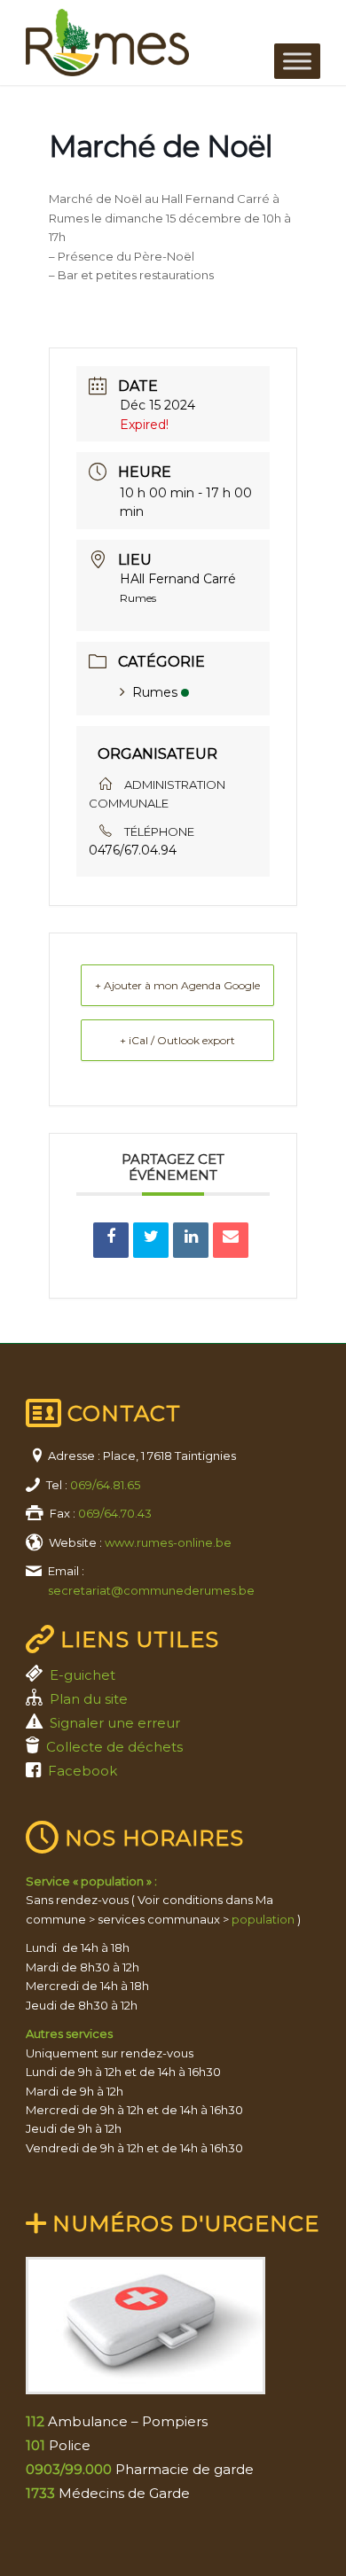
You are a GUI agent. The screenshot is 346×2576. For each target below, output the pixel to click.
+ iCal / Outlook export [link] (177, 1040)
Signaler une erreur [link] (115, 1723)
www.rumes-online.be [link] (168, 1542)
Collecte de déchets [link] (114, 1747)
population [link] (263, 1919)
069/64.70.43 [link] (115, 1513)
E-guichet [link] (83, 1675)
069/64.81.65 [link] (105, 1485)
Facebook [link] (83, 1771)
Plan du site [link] (89, 1699)
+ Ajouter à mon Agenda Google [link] (177, 985)
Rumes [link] (155, 692)
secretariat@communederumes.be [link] (151, 1590)
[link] (143, 43)
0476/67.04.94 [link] (133, 850)
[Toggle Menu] (297, 61)
